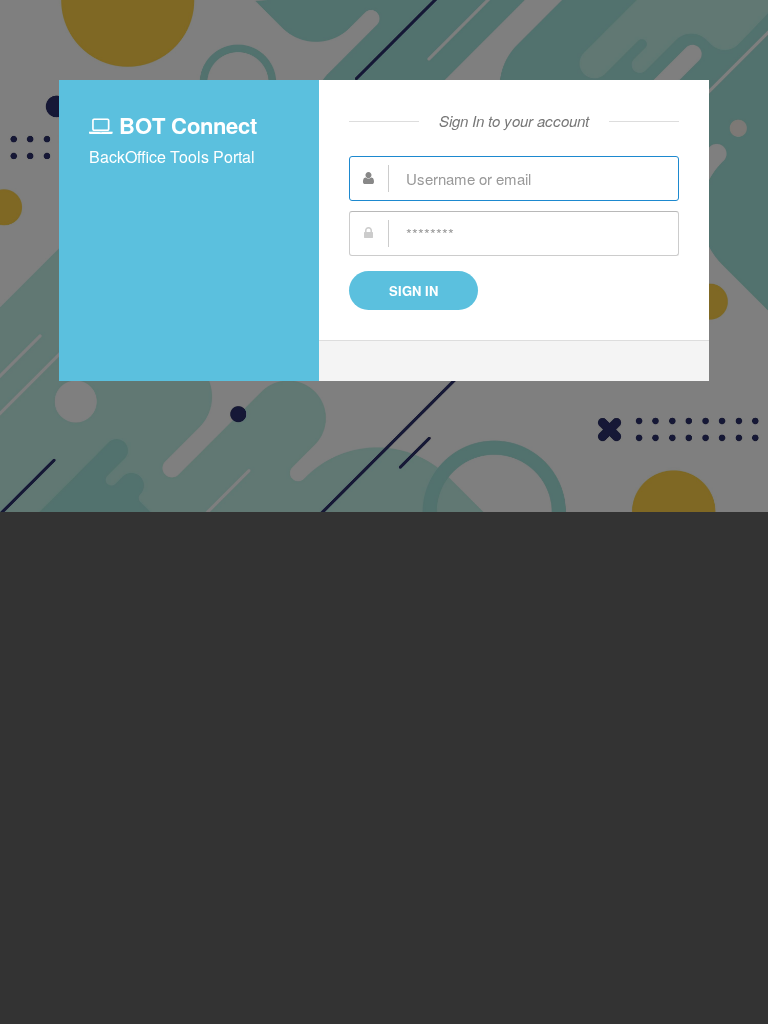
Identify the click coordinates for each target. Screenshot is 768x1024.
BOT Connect (185, 125)
